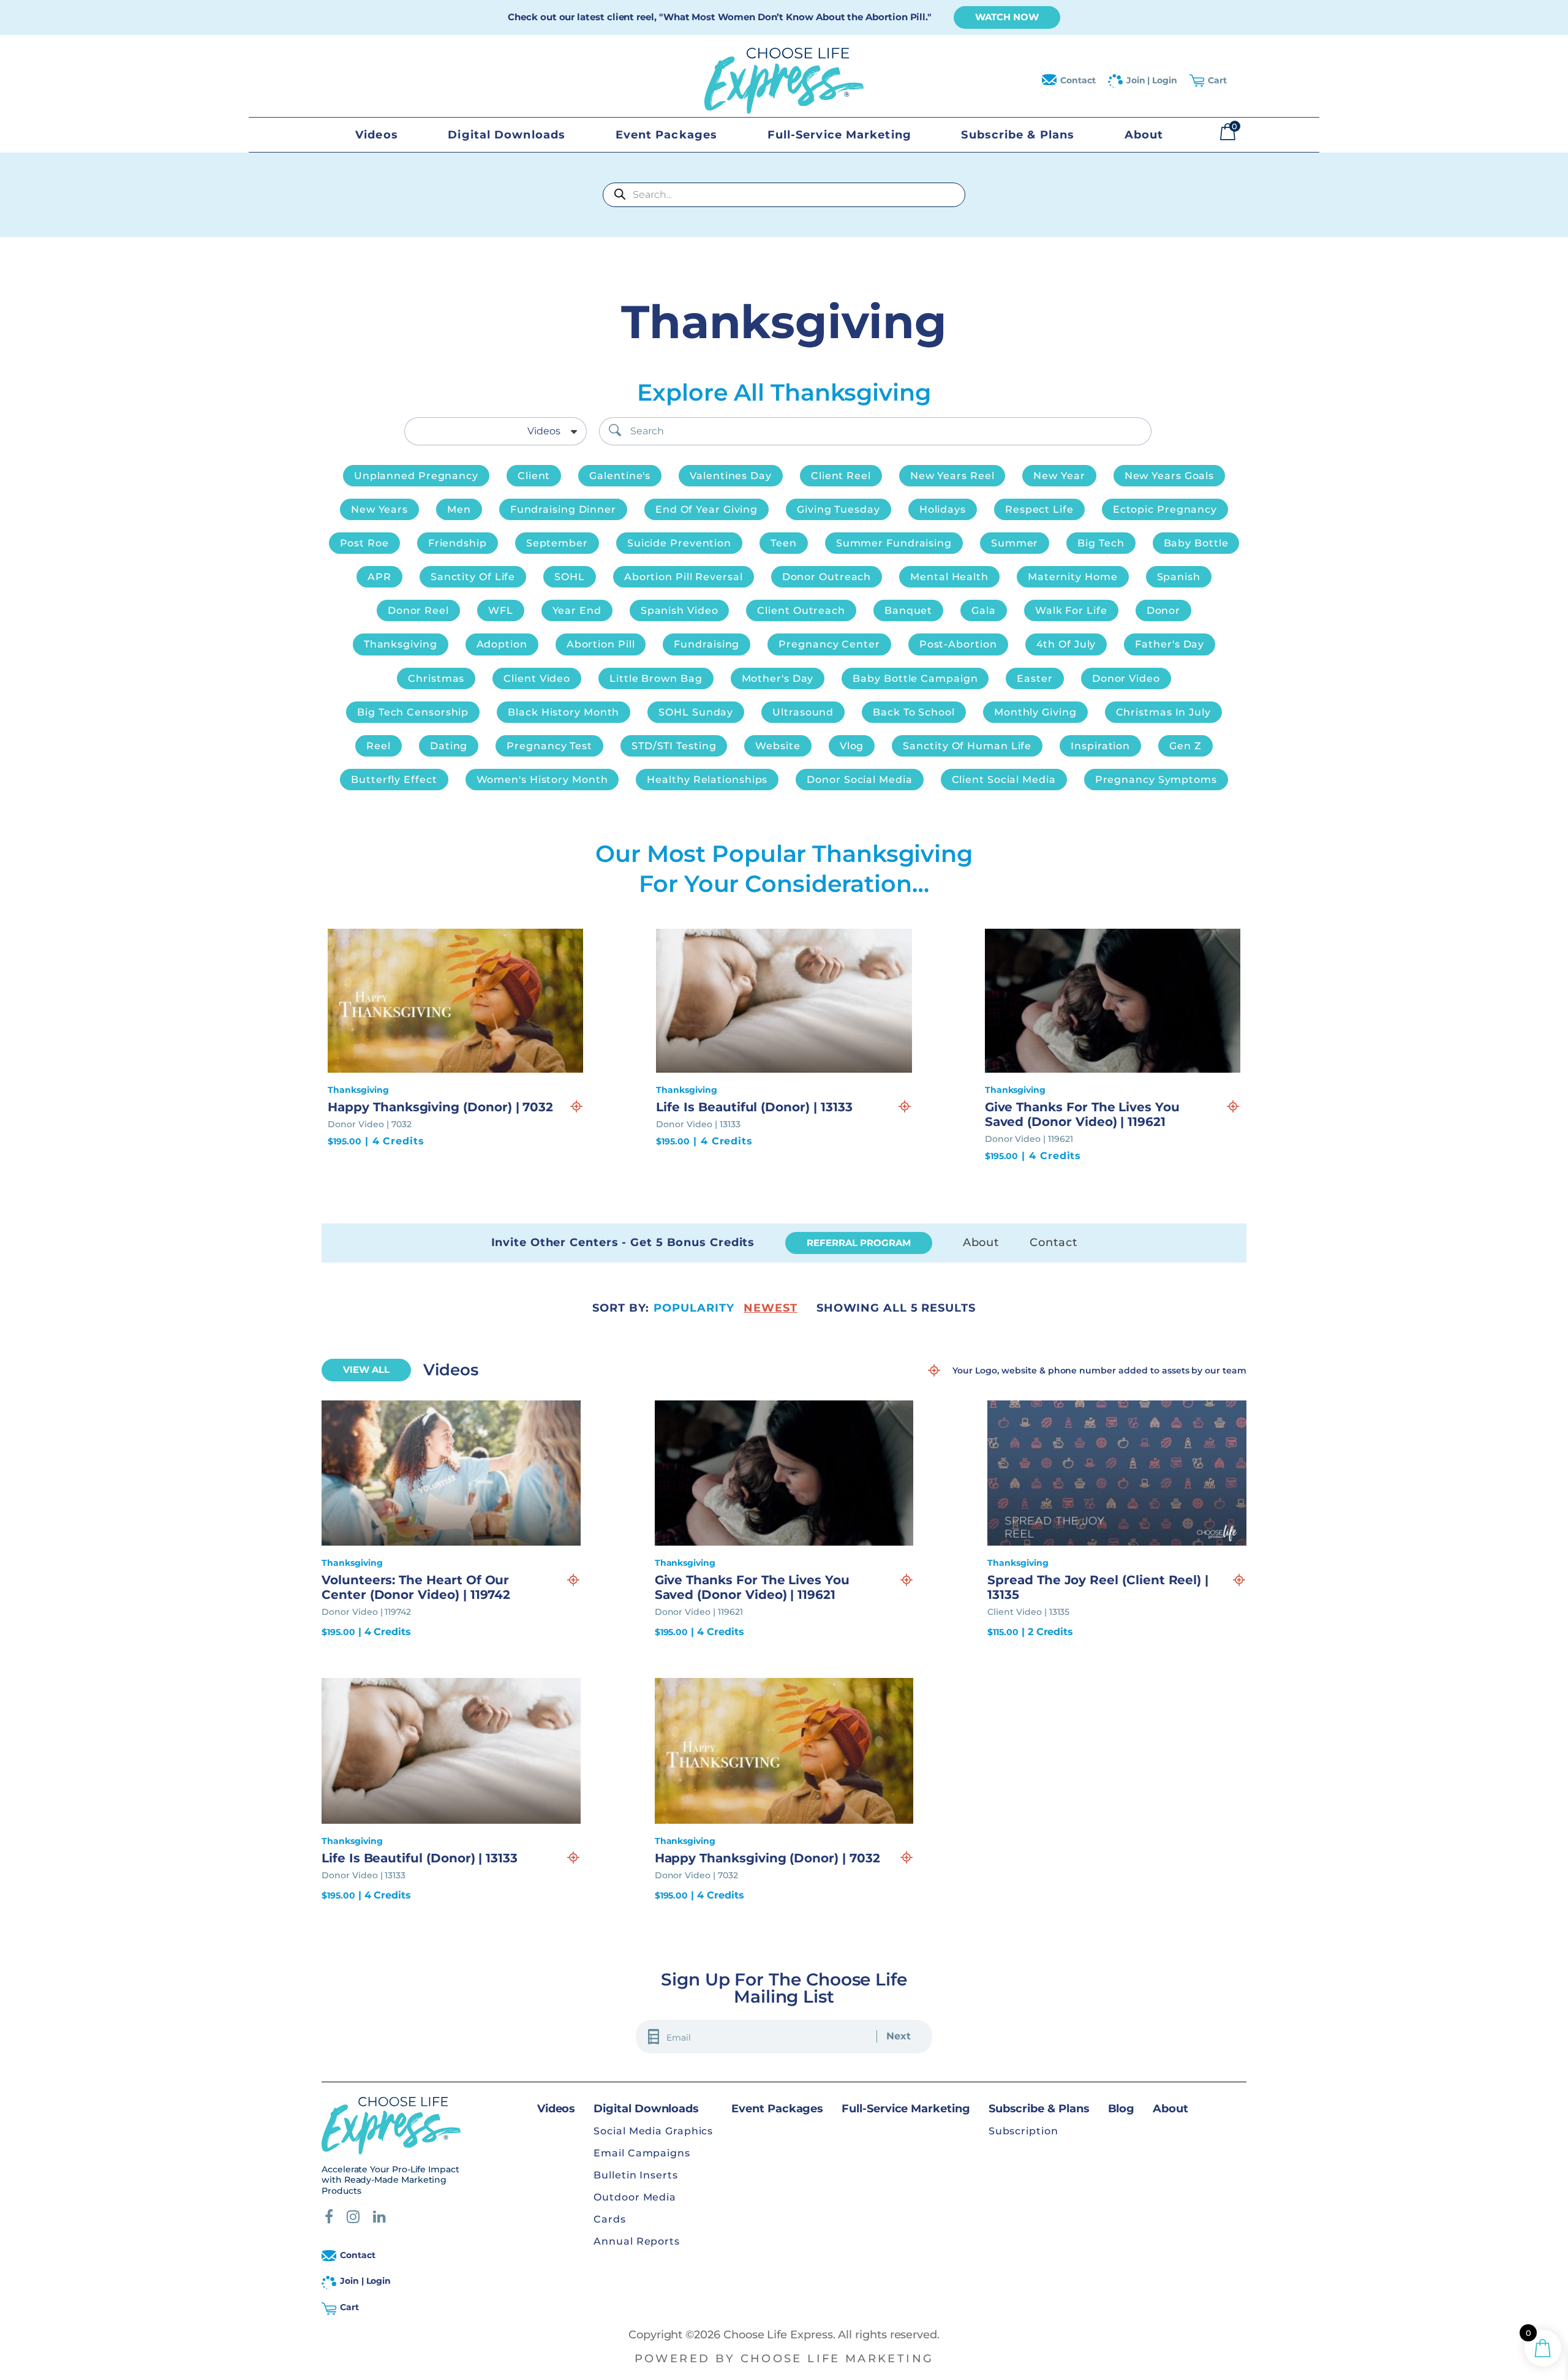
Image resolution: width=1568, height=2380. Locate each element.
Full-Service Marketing (839, 135)
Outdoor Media (635, 2197)
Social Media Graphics (653, 2131)
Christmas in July (1163, 712)
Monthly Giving (1035, 712)
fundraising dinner (563, 509)
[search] (615, 430)
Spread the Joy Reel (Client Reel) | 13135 (1098, 1587)
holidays (943, 509)
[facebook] (329, 2218)
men (459, 509)
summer (1015, 543)
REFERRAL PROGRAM (858, 1243)
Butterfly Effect (394, 780)
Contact (1078, 80)
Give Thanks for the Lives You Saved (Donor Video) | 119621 (1082, 1114)
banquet (908, 610)
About (1144, 135)
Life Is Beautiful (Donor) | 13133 (754, 1107)
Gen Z (1185, 746)
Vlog (852, 746)
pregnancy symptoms (1156, 780)
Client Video (537, 678)
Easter (1035, 678)
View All (366, 1369)
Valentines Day (731, 476)
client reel (841, 476)
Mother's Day (778, 678)
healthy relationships (707, 780)
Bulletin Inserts (635, 2175)
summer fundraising (894, 543)
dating (449, 746)
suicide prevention (679, 543)
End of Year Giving (707, 509)
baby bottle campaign (915, 678)
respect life (1039, 509)
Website (778, 746)
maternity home (1073, 577)
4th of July (1066, 644)
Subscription (1023, 2131)
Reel (379, 746)
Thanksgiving (401, 644)
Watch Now (1007, 17)
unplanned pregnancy (416, 476)
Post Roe (364, 543)
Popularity (694, 1308)
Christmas (436, 678)
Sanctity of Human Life (967, 746)
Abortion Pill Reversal (684, 577)
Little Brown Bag (656, 678)
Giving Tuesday (839, 509)
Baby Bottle (1196, 543)
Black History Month (563, 712)
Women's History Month (542, 780)
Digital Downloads (507, 135)
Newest (770, 1308)
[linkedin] (379, 2218)
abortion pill (601, 644)
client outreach (801, 610)
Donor (1164, 610)
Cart (1217, 80)
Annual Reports (637, 2241)
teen (784, 543)
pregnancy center (829, 644)
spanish (1179, 577)
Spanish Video (680, 610)
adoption (502, 644)
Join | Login (1152, 80)
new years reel (952, 476)
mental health (949, 577)
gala (984, 610)
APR (379, 577)
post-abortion (958, 644)
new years (379, 509)
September (557, 543)
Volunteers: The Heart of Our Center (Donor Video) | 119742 (416, 1587)
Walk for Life (1071, 610)
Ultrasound (803, 712)
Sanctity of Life (473, 577)
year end (577, 610)
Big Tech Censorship (413, 712)
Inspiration (1100, 746)
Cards (610, 2219)
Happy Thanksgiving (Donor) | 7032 (440, 1107)
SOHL (570, 577)
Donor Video (1126, 678)
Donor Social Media (859, 780)
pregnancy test (549, 746)
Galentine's (620, 476)
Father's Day (1170, 644)
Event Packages (666, 135)
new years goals (1170, 476)
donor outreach (827, 577)
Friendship (458, 543)
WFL (501, 610)
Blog (1121, 2109)
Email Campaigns (642, 2153)
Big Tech (1101, 543)
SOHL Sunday (696, 712)
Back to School (914, 712)
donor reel (418, 610)
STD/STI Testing (674, 746)
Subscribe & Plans (1018, 135)
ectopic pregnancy (1165, 509)
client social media (1004, 780)
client (534, 476)
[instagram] (353, 2218)
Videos (377, 135)
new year (1059, 476)
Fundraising (707, 644)
